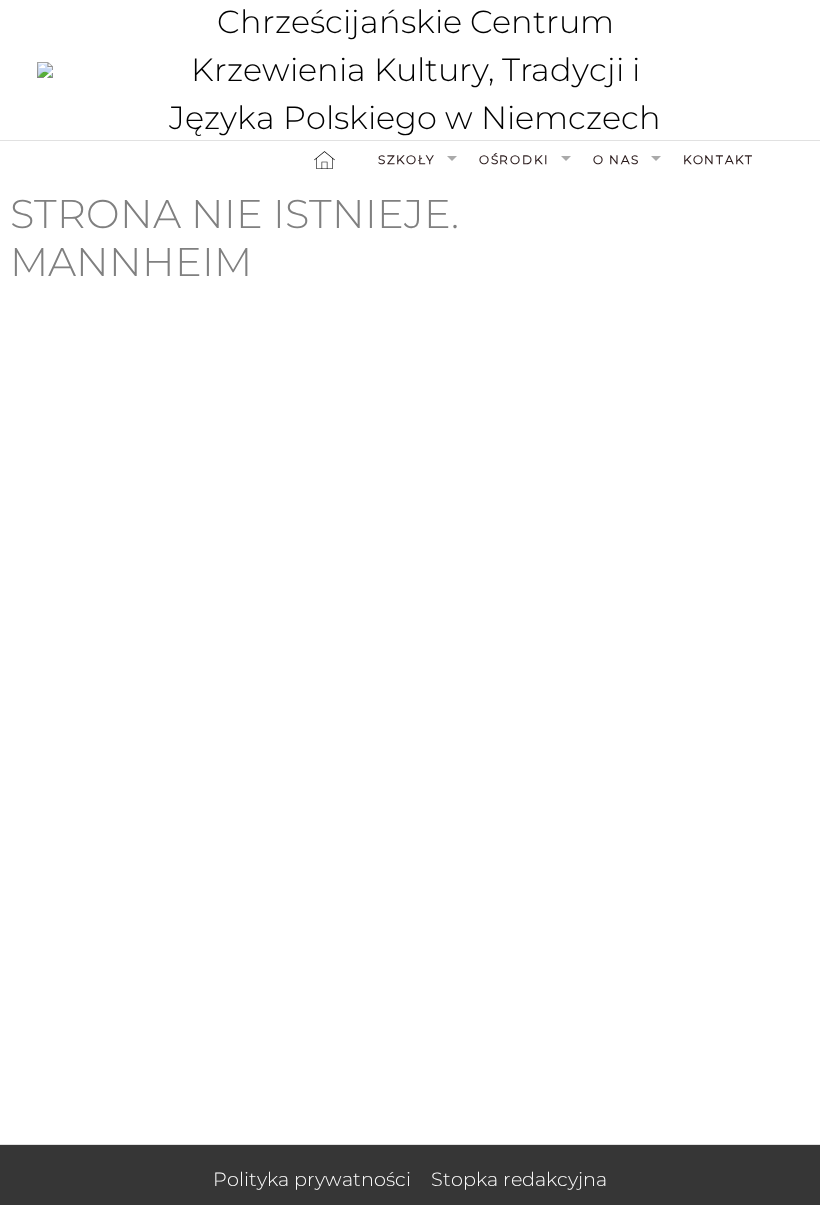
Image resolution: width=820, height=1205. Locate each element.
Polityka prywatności (312, 1179)
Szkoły (407, 159)
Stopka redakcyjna (519, 1179)
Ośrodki (514, 159)
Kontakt (718, 159)
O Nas (616, 159)
